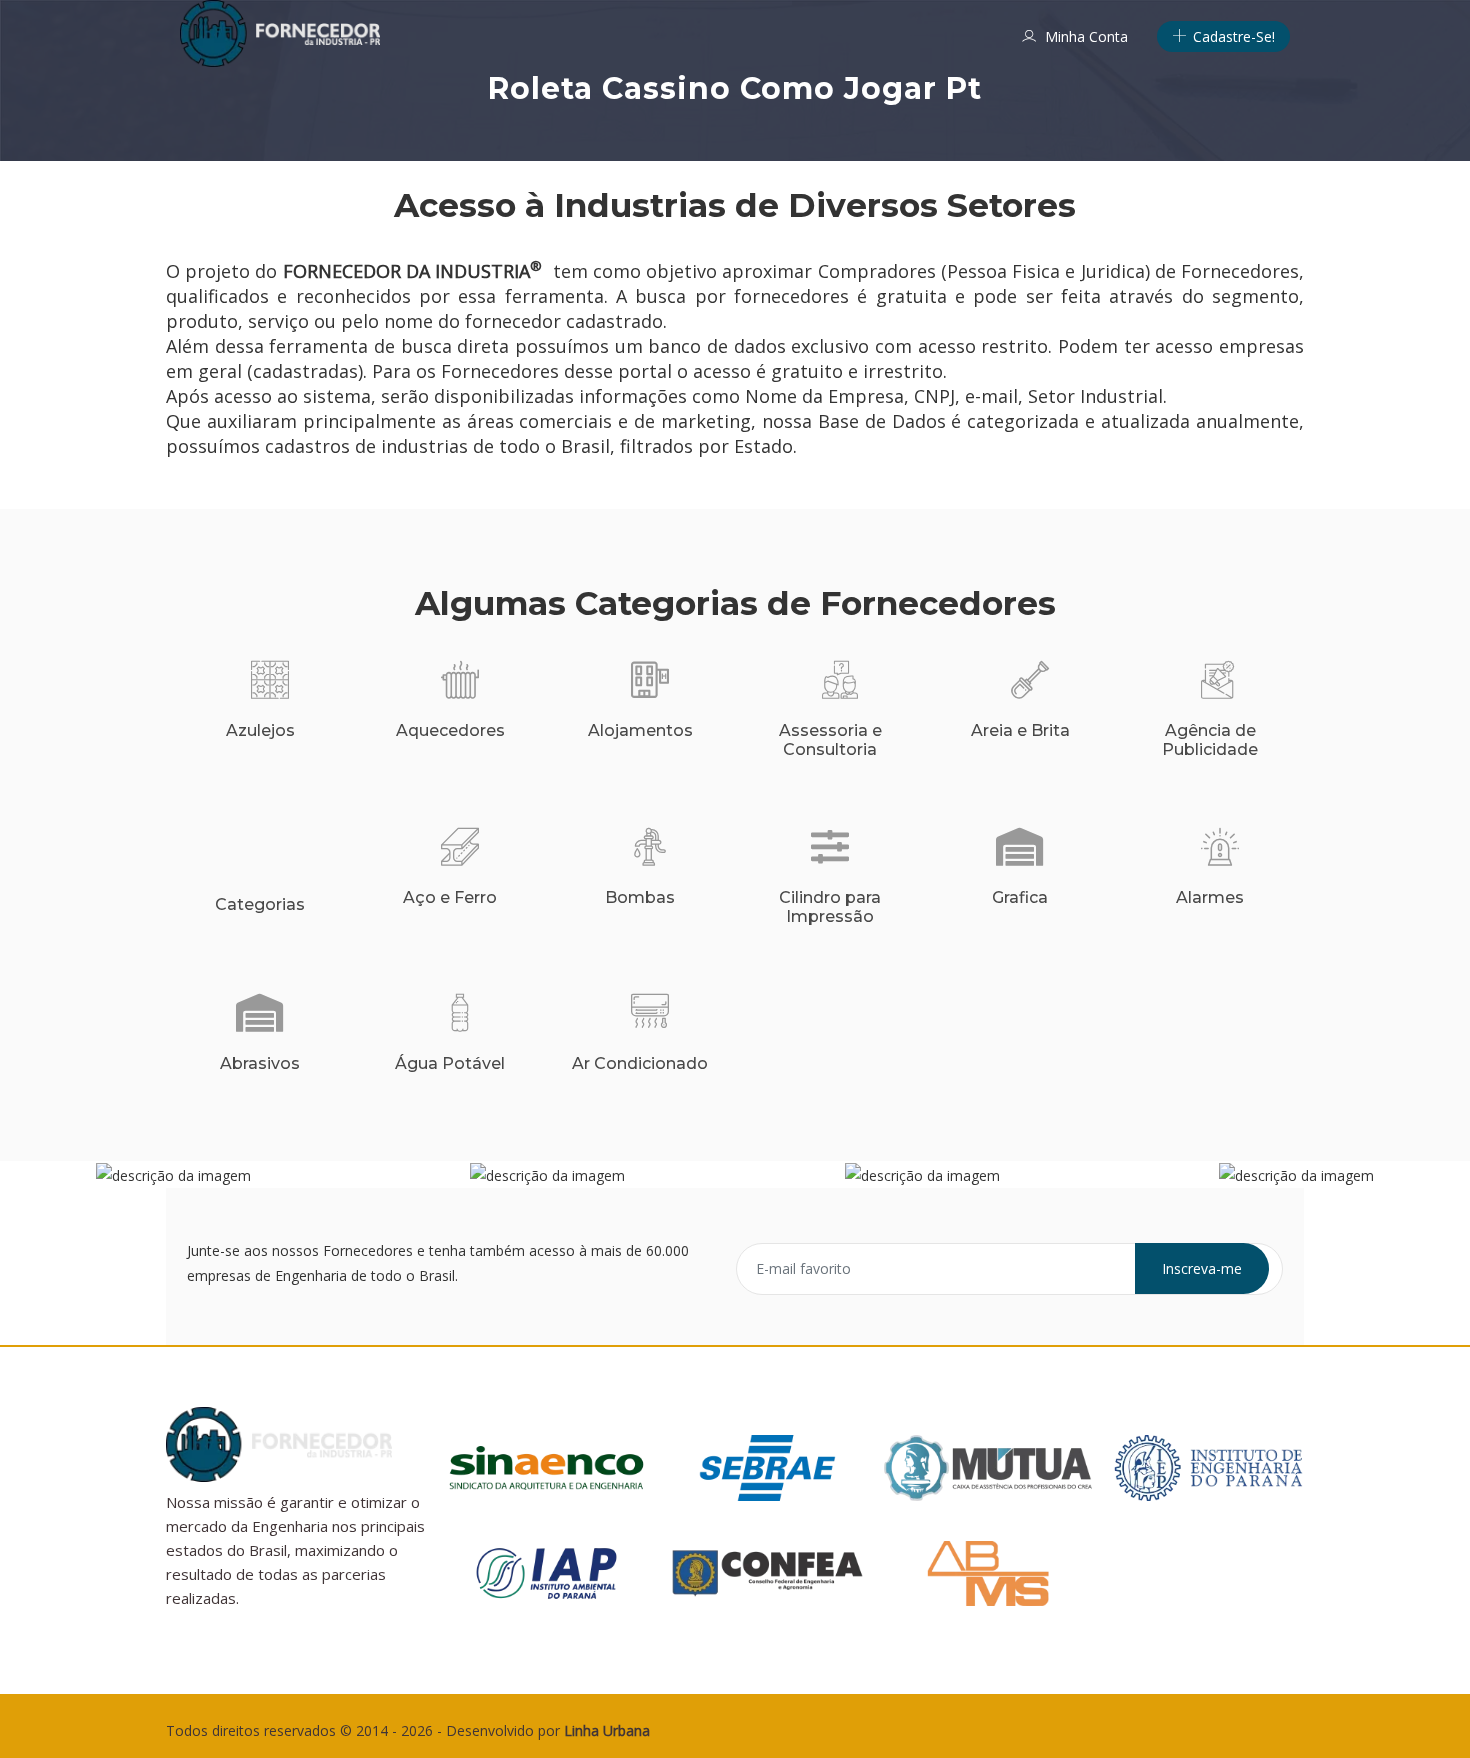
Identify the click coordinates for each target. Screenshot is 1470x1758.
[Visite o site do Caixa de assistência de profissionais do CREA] (988, 1465)
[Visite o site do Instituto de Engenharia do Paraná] (1208, 1465)
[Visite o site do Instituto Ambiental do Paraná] (546, 1571)
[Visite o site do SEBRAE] (767, 1465)
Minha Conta (1084, 36)
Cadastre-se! (1232, 36)
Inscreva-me (1202, 1268)
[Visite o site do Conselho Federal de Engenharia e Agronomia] (767, 1571)
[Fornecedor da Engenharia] (280, 33)
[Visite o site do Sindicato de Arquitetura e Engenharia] (546, 1465)
